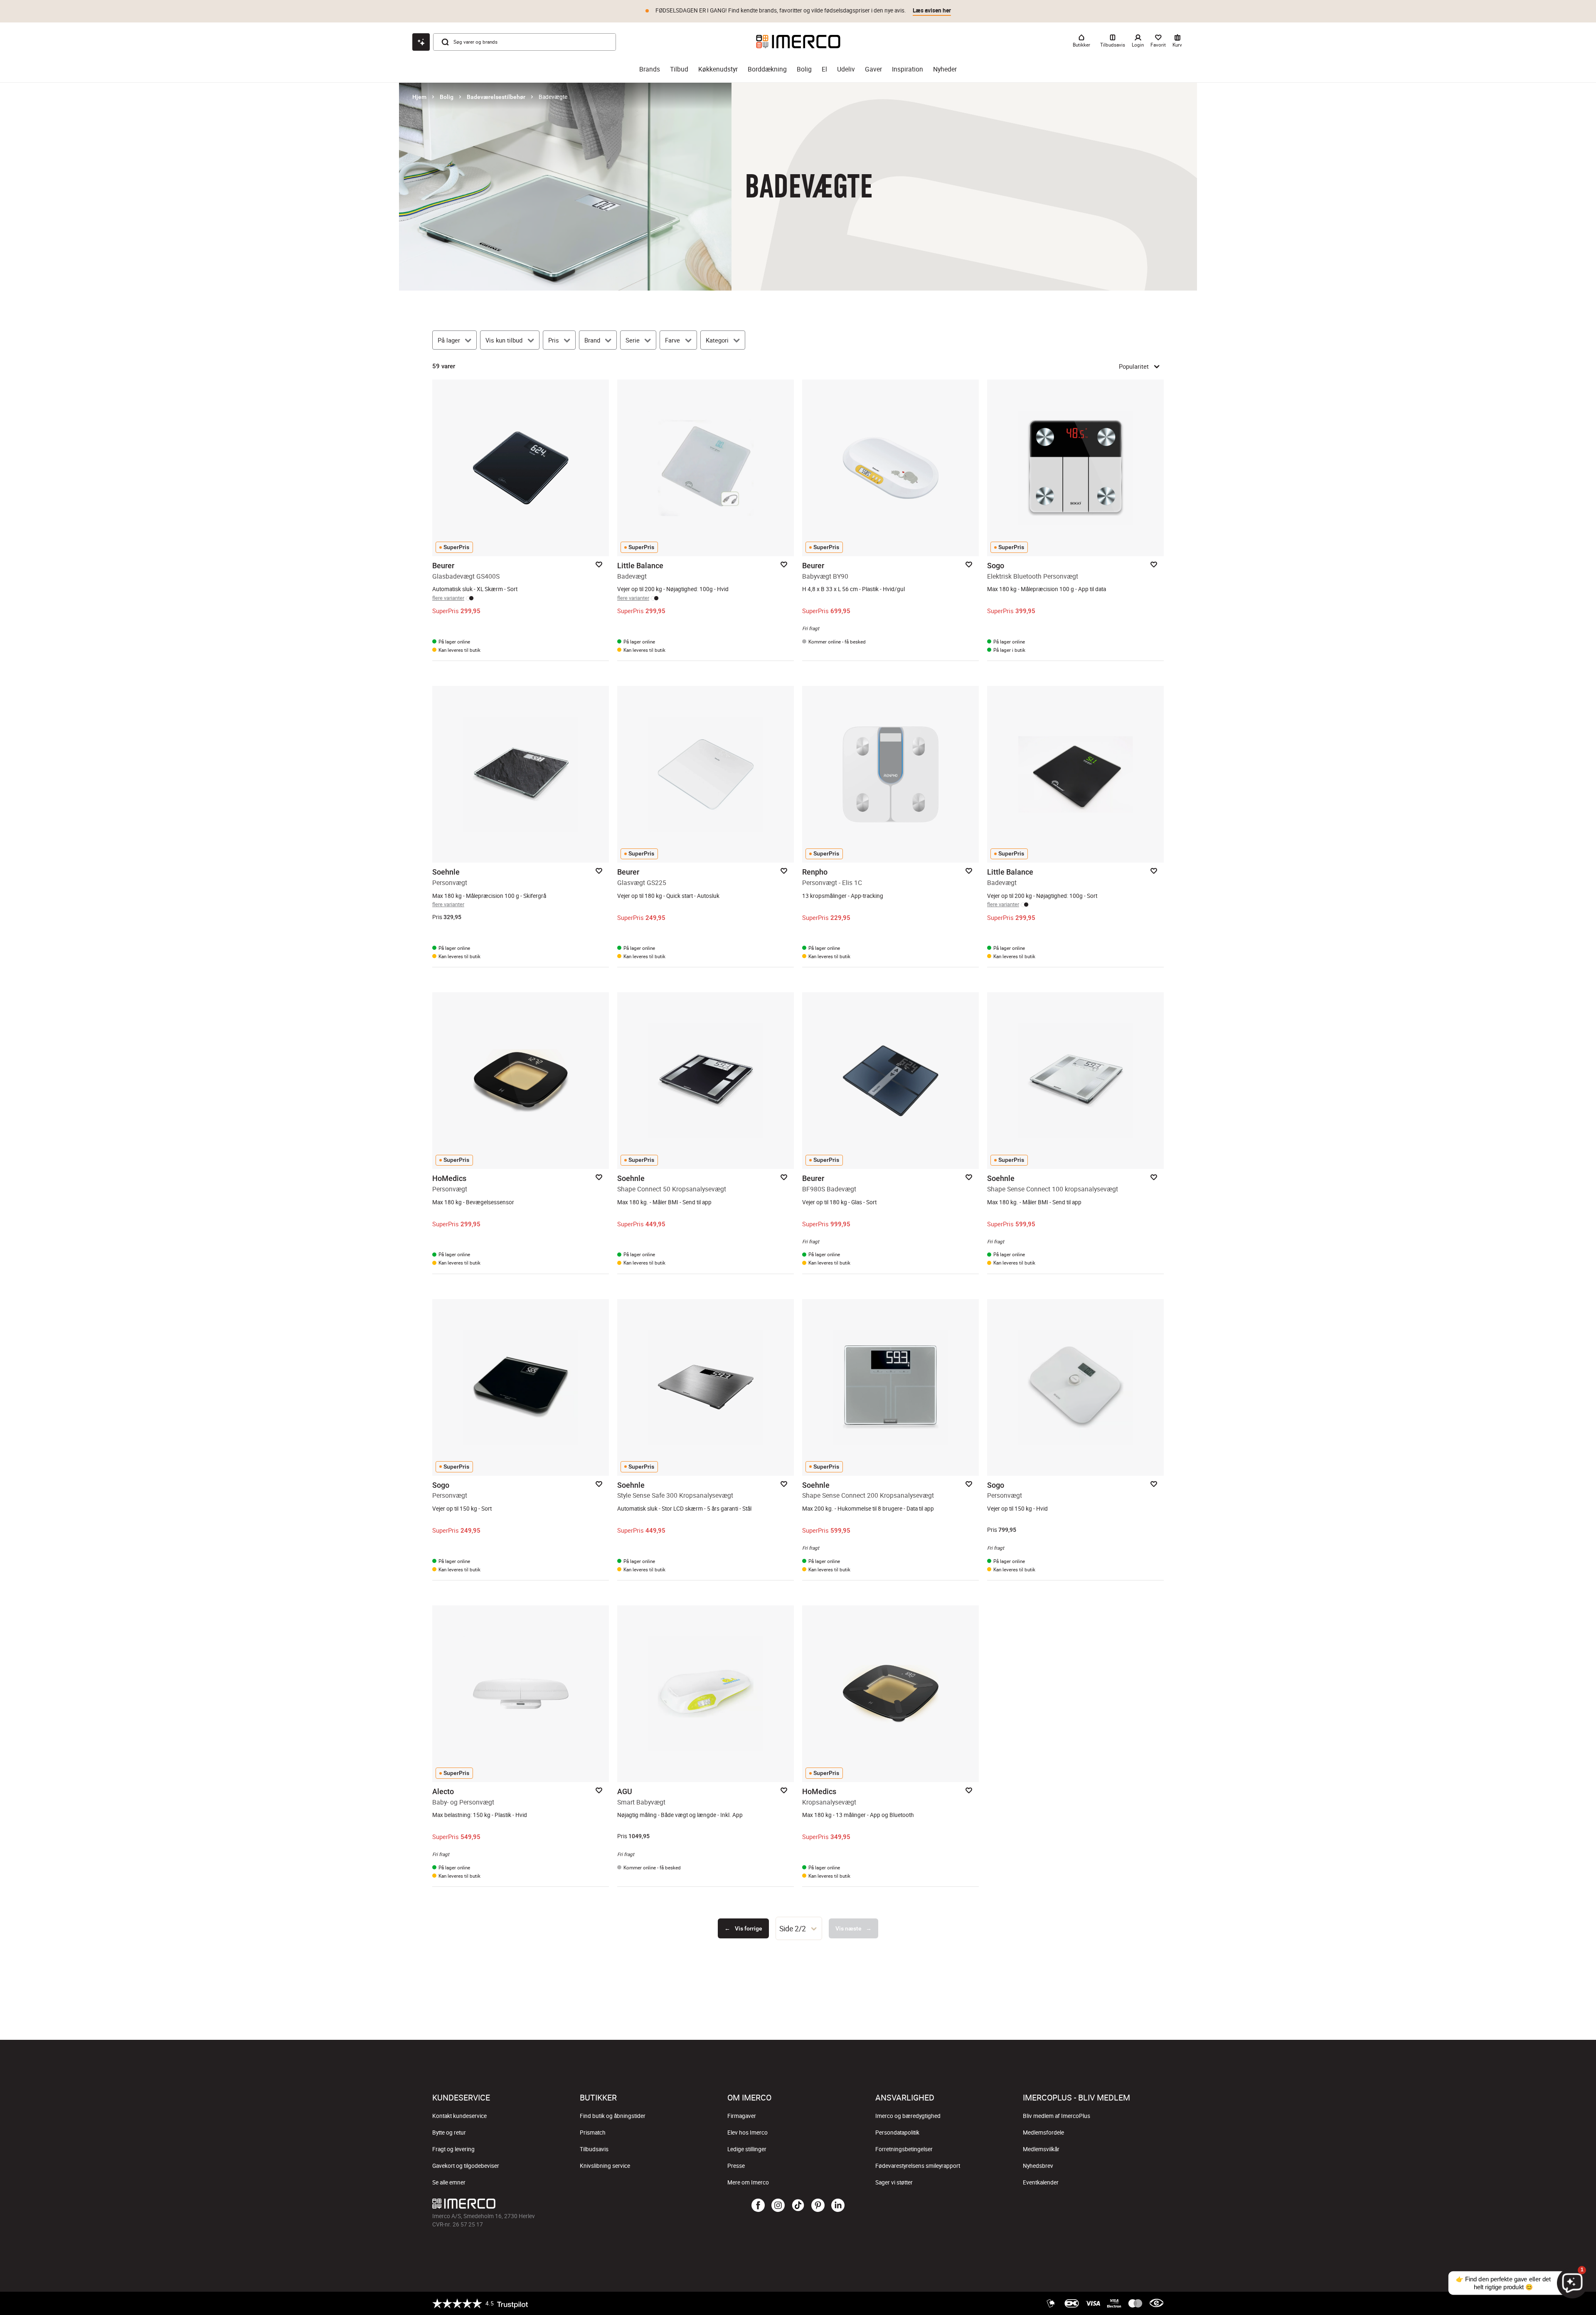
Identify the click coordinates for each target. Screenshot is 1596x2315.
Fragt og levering (453, 2149)
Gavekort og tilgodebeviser (466, 2166)
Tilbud (679, 69)
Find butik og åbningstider (613, 2116)
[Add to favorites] (599, 565)
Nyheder (945, 69)
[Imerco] (798, 42)
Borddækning (767, 69)
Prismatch (593, 2133)
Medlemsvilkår (1041, 2149)
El (824, 69)
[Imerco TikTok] (798, 2206)
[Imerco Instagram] (778, 2206)
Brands (650, 69)
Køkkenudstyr (718, 69)
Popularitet (1134, 366)
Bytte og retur (449, 2133)
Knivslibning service (605, 2166)
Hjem (419, 97)
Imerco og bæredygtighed (908, 2116)
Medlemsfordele (1043, 2133)
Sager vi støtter (894, 2182)
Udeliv (846, 69)
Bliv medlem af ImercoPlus (1057, 2116)
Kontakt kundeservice (459, 2116)
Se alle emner (449, 2182)
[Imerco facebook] (758, 2206)
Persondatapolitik (897, 2133)
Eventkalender (1041, 2182)
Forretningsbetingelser (904, 2149)
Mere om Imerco (748, 2182)
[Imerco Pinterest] (818, 2206)
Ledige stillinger (747, 2149)
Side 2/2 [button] (793, 1928)
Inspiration (908, 69)
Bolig (804, 69)
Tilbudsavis (594, 2149)
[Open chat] (421, 42)
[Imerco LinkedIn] (838, 2206)
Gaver (873, 69)
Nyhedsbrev (1038, 2166)
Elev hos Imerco (748, 2133)
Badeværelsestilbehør (496, 97)
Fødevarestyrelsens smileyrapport (918, 2166)
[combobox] (799, 1928)
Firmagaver (742, 2116)
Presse (736, 2166)
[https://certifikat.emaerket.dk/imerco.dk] (1156, 2303)
